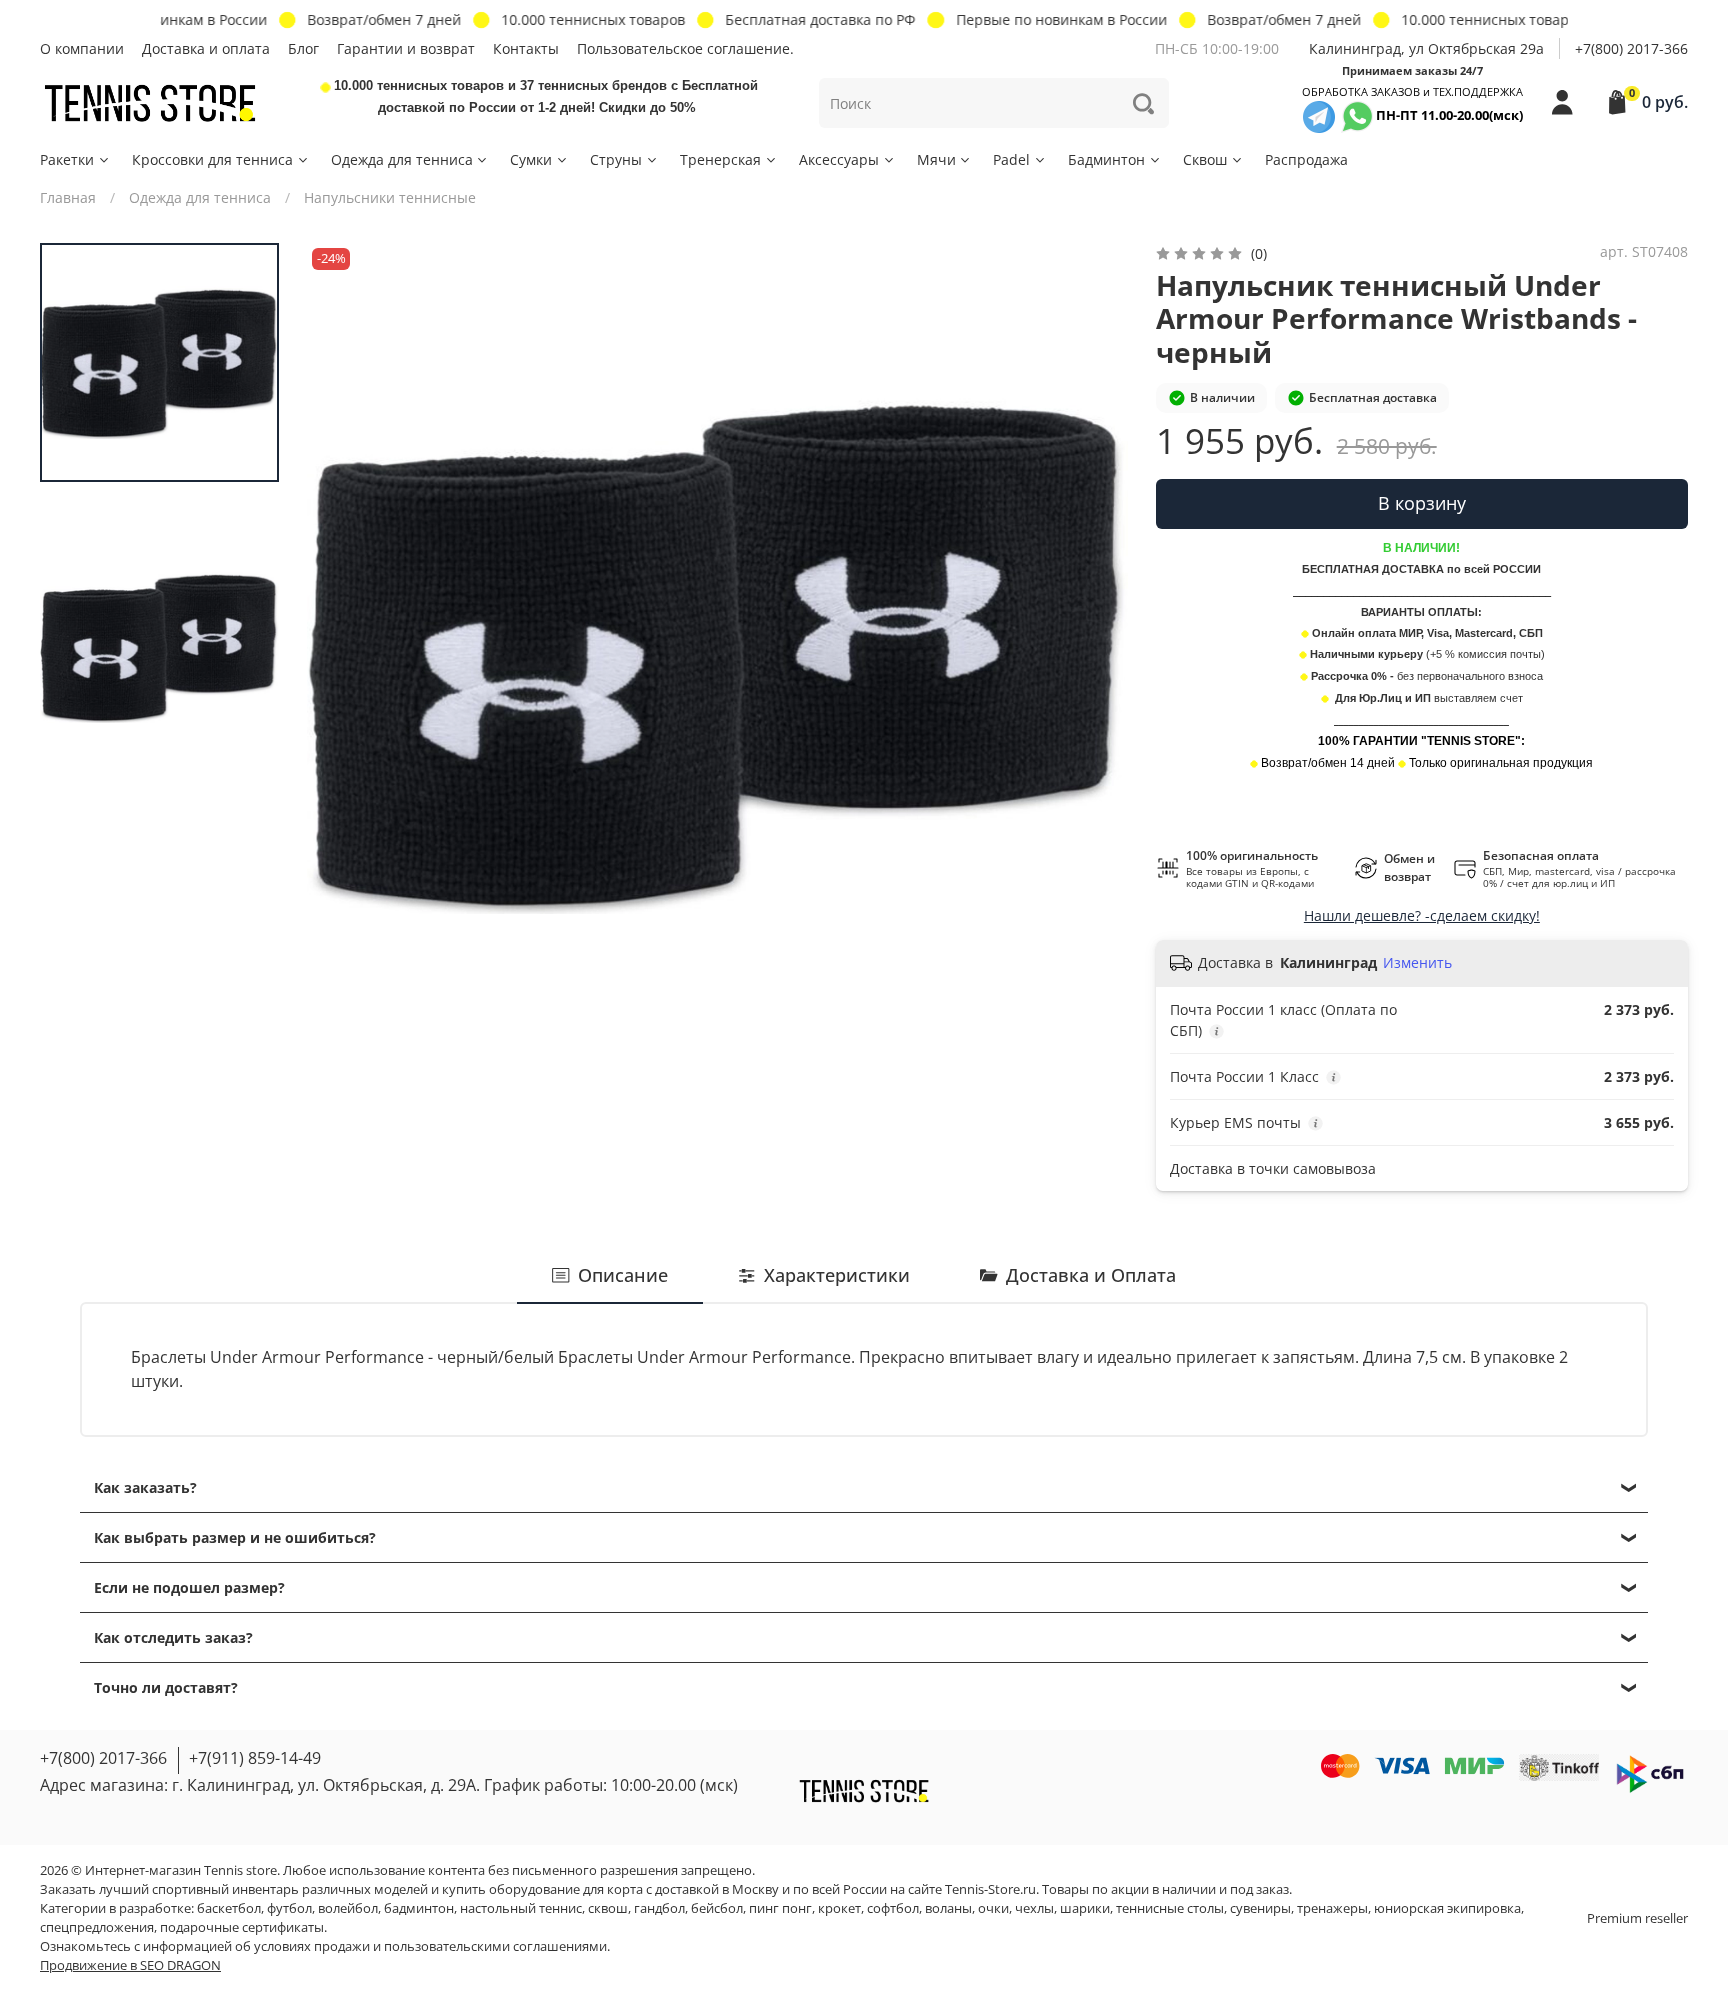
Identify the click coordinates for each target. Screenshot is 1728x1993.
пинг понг (780, 1908)
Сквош (1205, 159)
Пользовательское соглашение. (685, 48)
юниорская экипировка (1447, 1908)
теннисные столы (1170, 1908)
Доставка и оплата (206, 48)
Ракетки (67, 159)
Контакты (526, 48)
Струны (616, 159)
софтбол (893, 1908)
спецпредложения (97, 1927)
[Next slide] (1093, 653)
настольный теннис (521, 1908)
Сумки (531, 159)
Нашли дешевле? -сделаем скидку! (1422, 915)
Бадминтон (1106, 159)
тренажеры (1332, 1908)
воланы (948, 1908)
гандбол (659, 1908)
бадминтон (419, 1908)
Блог (303, 48)
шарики (1085, 1908)
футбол (289, 1908)
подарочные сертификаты (242, 1927)
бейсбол (717, 1908)
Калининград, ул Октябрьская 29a (1426, 48)
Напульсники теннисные (390, 197)
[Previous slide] (342, 653)
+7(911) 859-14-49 (255, 1758)
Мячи (936, 159)
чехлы (1034, 1908)
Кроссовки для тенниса (212, 159)
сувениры (1260, 1908)
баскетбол (229, 1908)
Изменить (1417, 963)
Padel (1011, 159)
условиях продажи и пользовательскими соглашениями (430, 1946)
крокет (839, 1908)
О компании (82, 48)
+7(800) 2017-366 (1631, 48)
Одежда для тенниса (402, 159)
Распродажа (1306, 159)
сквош (608, 1908)
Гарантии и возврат (406, 48)
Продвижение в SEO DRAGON (130, 1965)
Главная (68, 197)
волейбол (348, 1908)
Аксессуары (839, 159)
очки (993, 1908)
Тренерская (720, 159)
